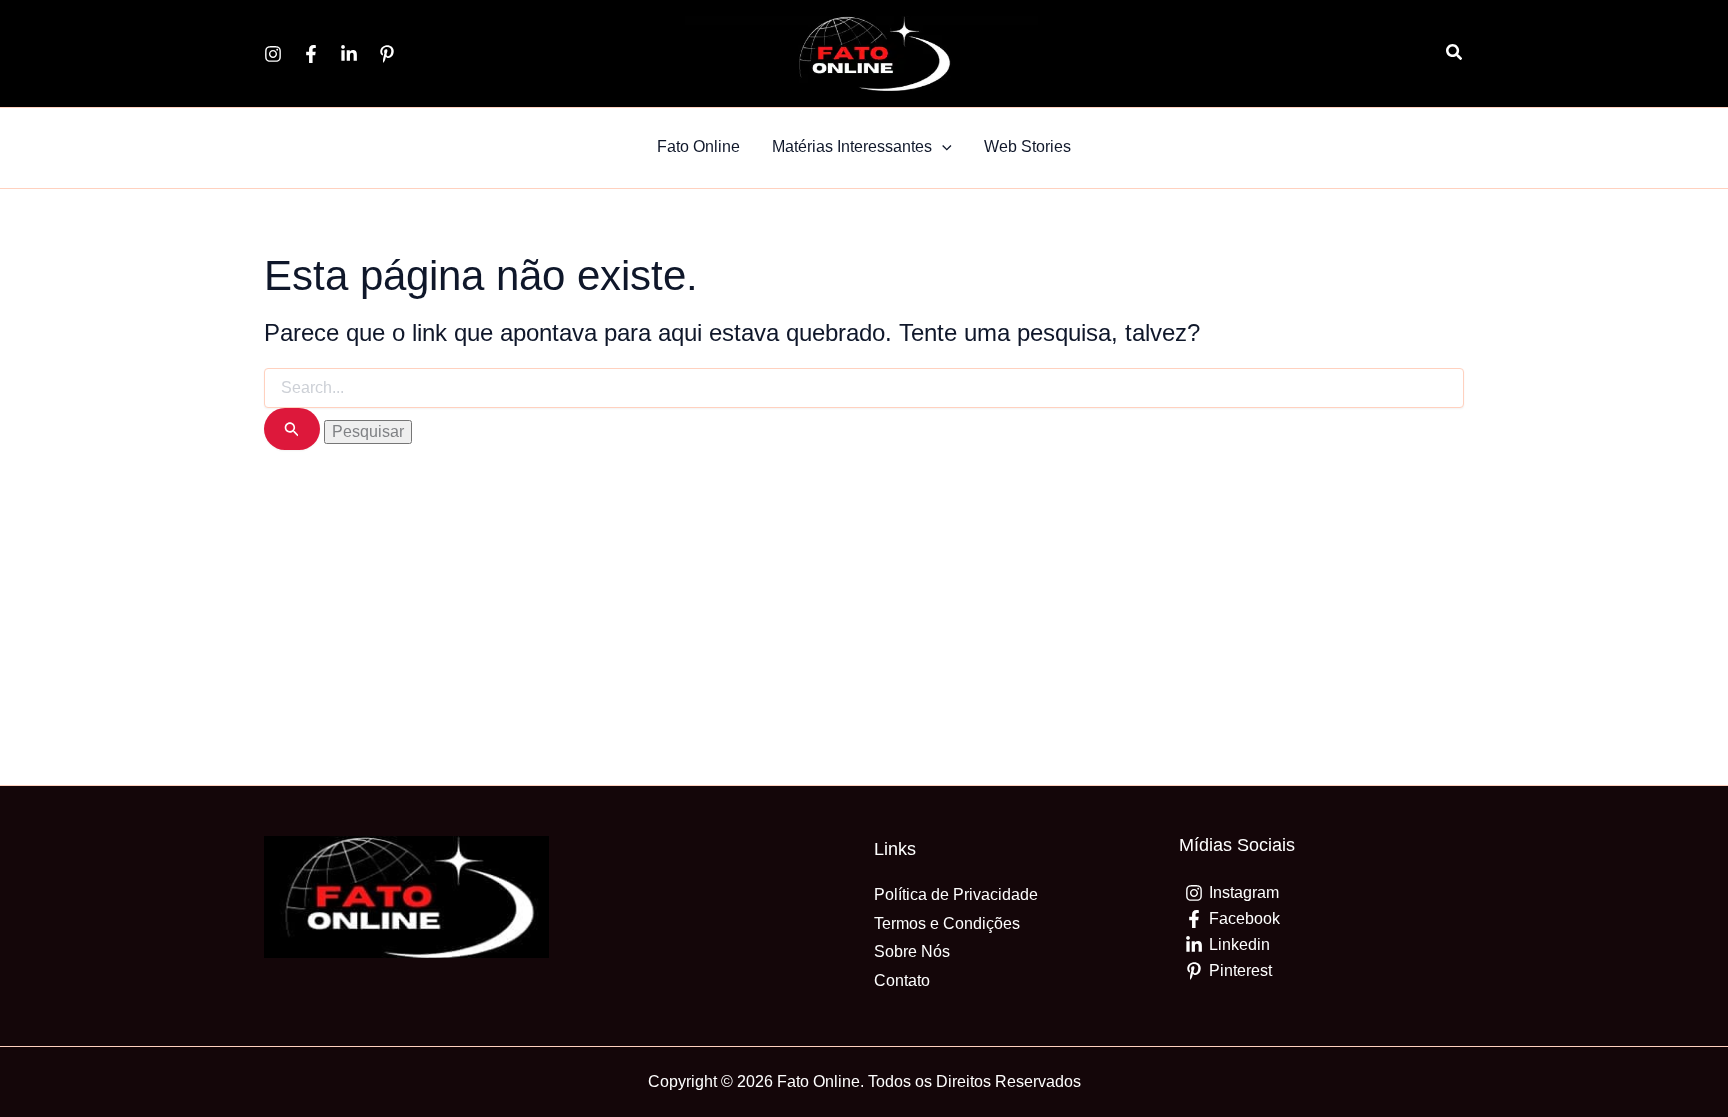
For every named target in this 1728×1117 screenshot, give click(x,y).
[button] (1455, 53)
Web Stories (1027, 146)
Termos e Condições (947, 923)
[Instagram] (273, 54)
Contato (902, 980)
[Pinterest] (387, 54)
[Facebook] (311, 54)
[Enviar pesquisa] (292, 429)
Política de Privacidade (956, 894)
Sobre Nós (912, 951)
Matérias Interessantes (852, 146)
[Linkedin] (349, 54)
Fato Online (698, 146)
